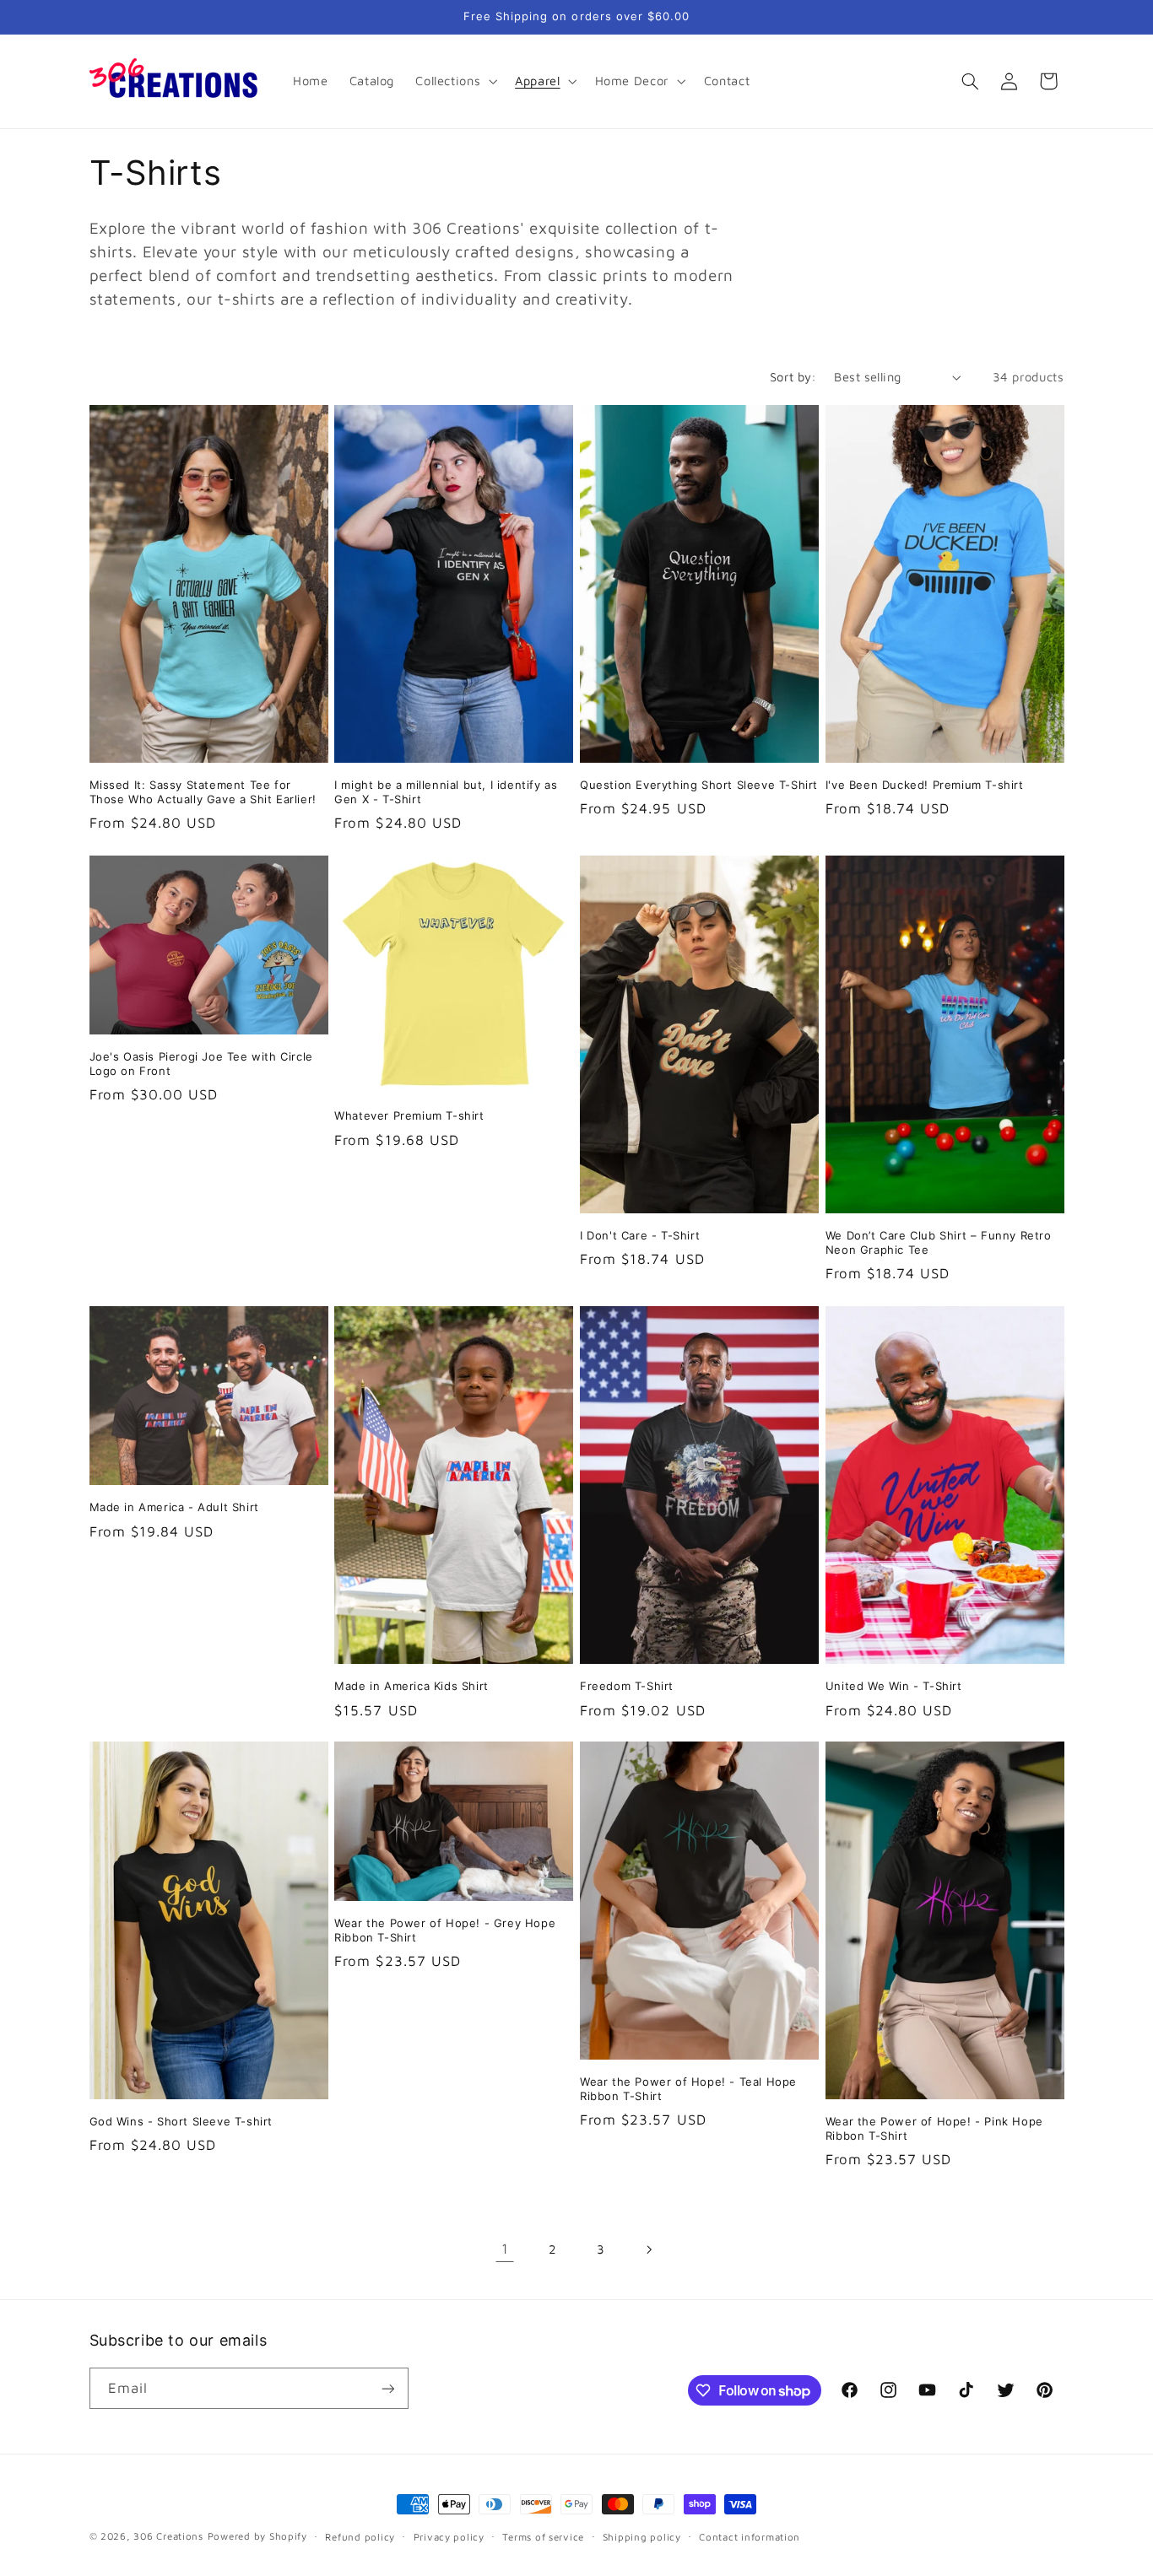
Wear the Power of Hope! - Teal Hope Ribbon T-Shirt (688, 2089)
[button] (455, 81)
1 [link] (505, 2249)
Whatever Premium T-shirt (409, 1116)
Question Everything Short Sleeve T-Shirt (699, 785)
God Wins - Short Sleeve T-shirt (181, 2121)
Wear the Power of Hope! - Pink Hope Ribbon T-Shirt (934, 2128)
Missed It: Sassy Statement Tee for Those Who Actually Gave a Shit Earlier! (203, 792)
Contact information (750, 2537)
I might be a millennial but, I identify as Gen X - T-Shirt (446, 792)
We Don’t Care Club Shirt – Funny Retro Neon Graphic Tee (939, 1242)
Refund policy (360, 2537)
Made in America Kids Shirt (411, 1686)
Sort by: (793, 377)
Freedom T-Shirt (627, 1686)
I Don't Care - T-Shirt (640, 1235)
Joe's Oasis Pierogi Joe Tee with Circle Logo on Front (201, 1064)
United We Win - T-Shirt (894, 1686)
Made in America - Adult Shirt (174, 1507)
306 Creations (168, 2536)
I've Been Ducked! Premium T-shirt (925, 785)
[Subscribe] (387, 2388)
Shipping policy (642, 2537)
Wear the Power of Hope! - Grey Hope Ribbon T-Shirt (445, 1930)
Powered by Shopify (257, 2536)
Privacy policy (449, 2537)
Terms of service (543, 2537)
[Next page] (648, 2249)
